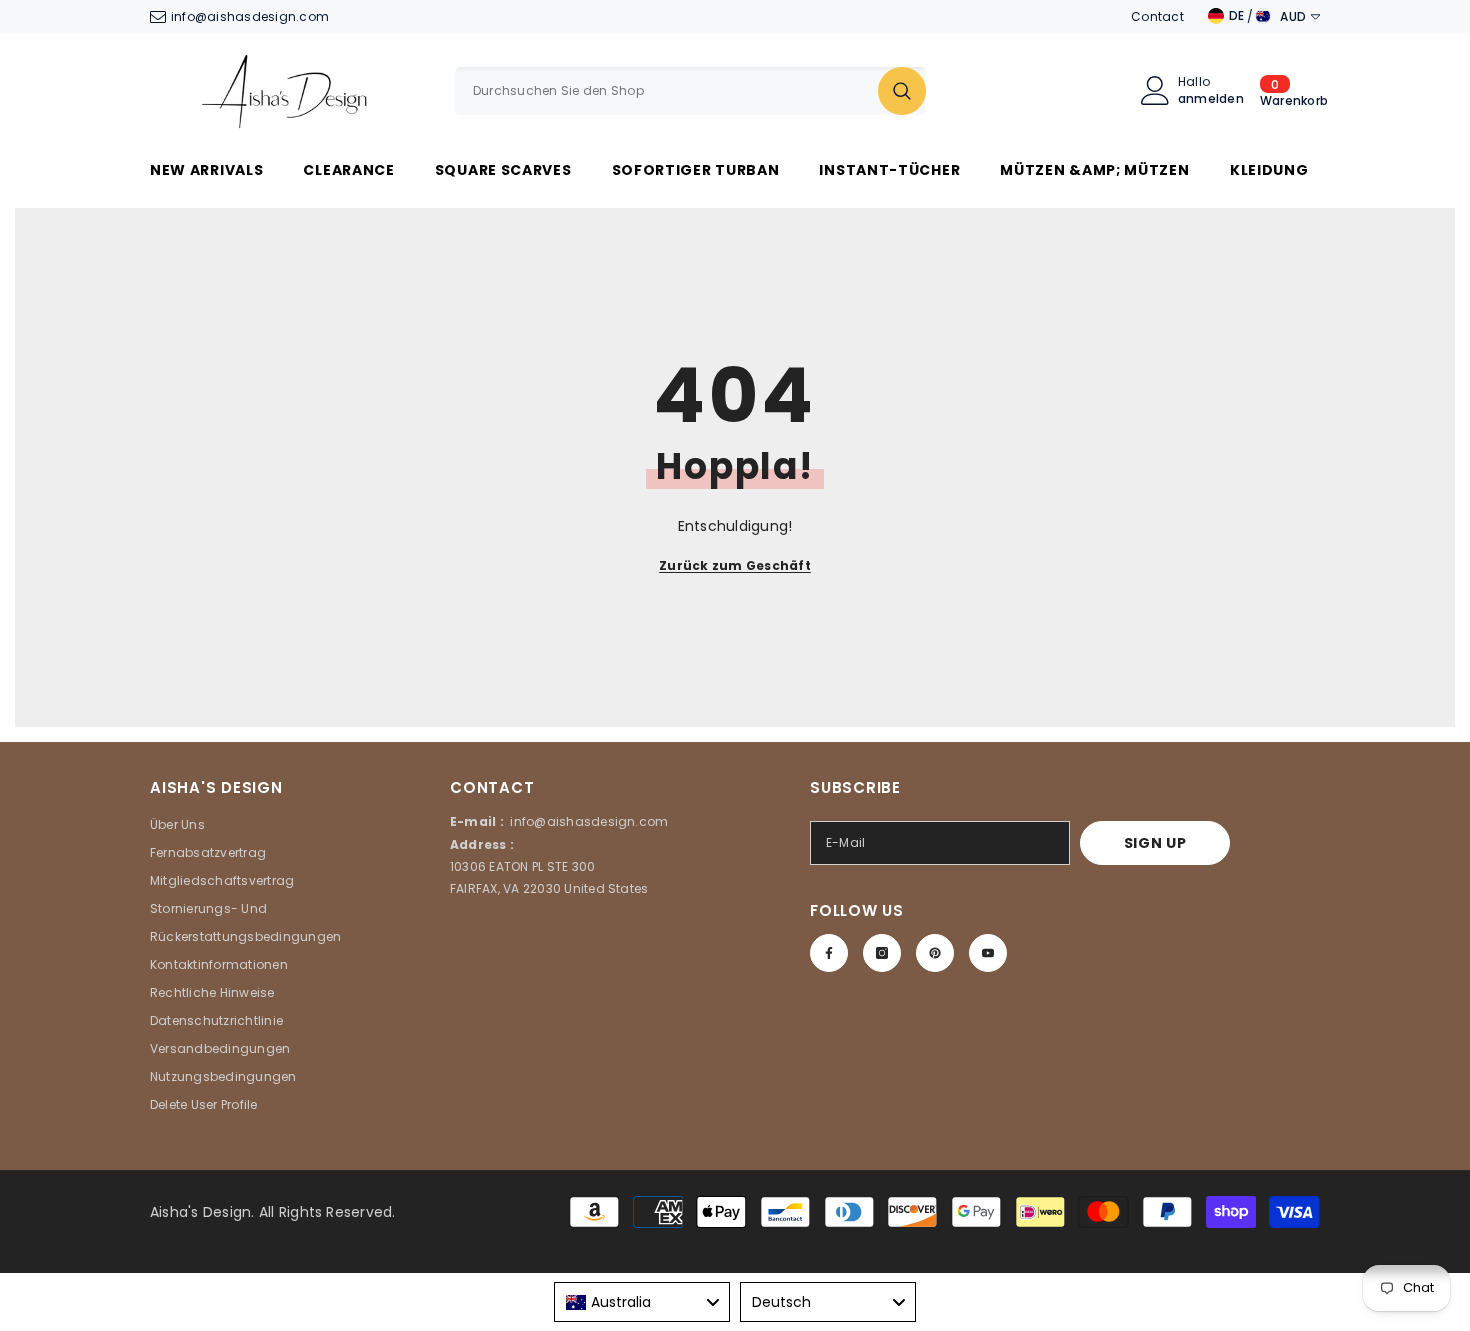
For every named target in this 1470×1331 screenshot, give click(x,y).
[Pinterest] (935, 953)
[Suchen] (690, 91)
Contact (1157, 16)
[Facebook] (829, 953)
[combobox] (666, 91)
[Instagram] (882, 953)
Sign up (1155, 843)
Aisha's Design (200, 1212)
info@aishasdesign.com (250, 16)
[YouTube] (988, 953)
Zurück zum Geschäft (735, 565)
